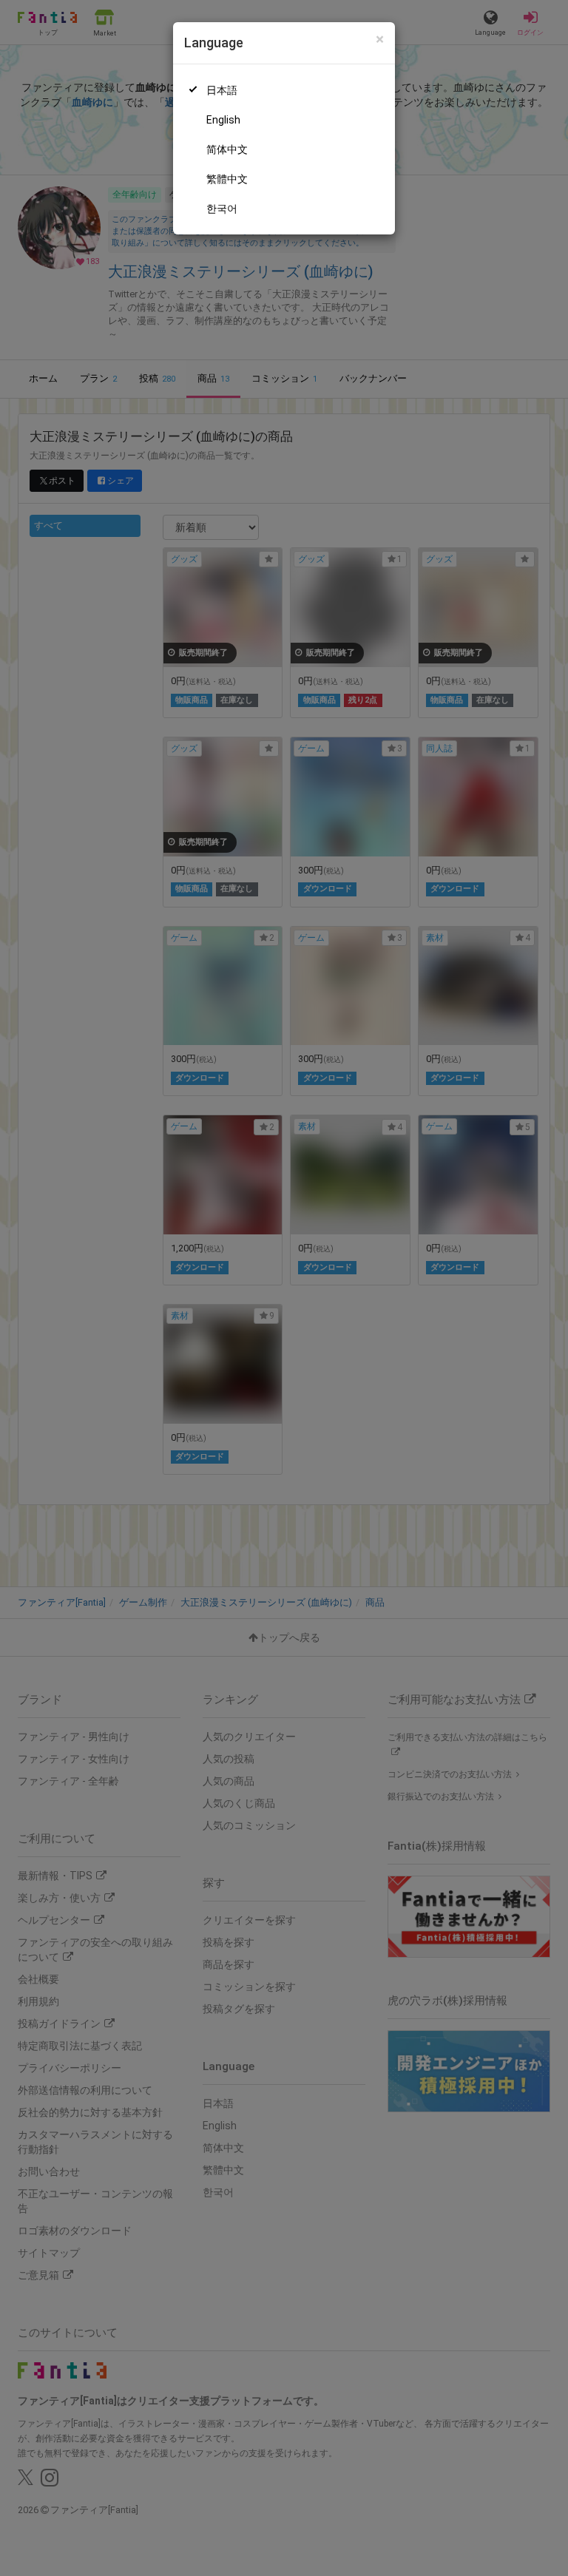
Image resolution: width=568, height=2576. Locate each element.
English (223, 120)
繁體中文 (227, 179)
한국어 (222, 209)
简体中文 (227, 149)
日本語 (222, 90)
